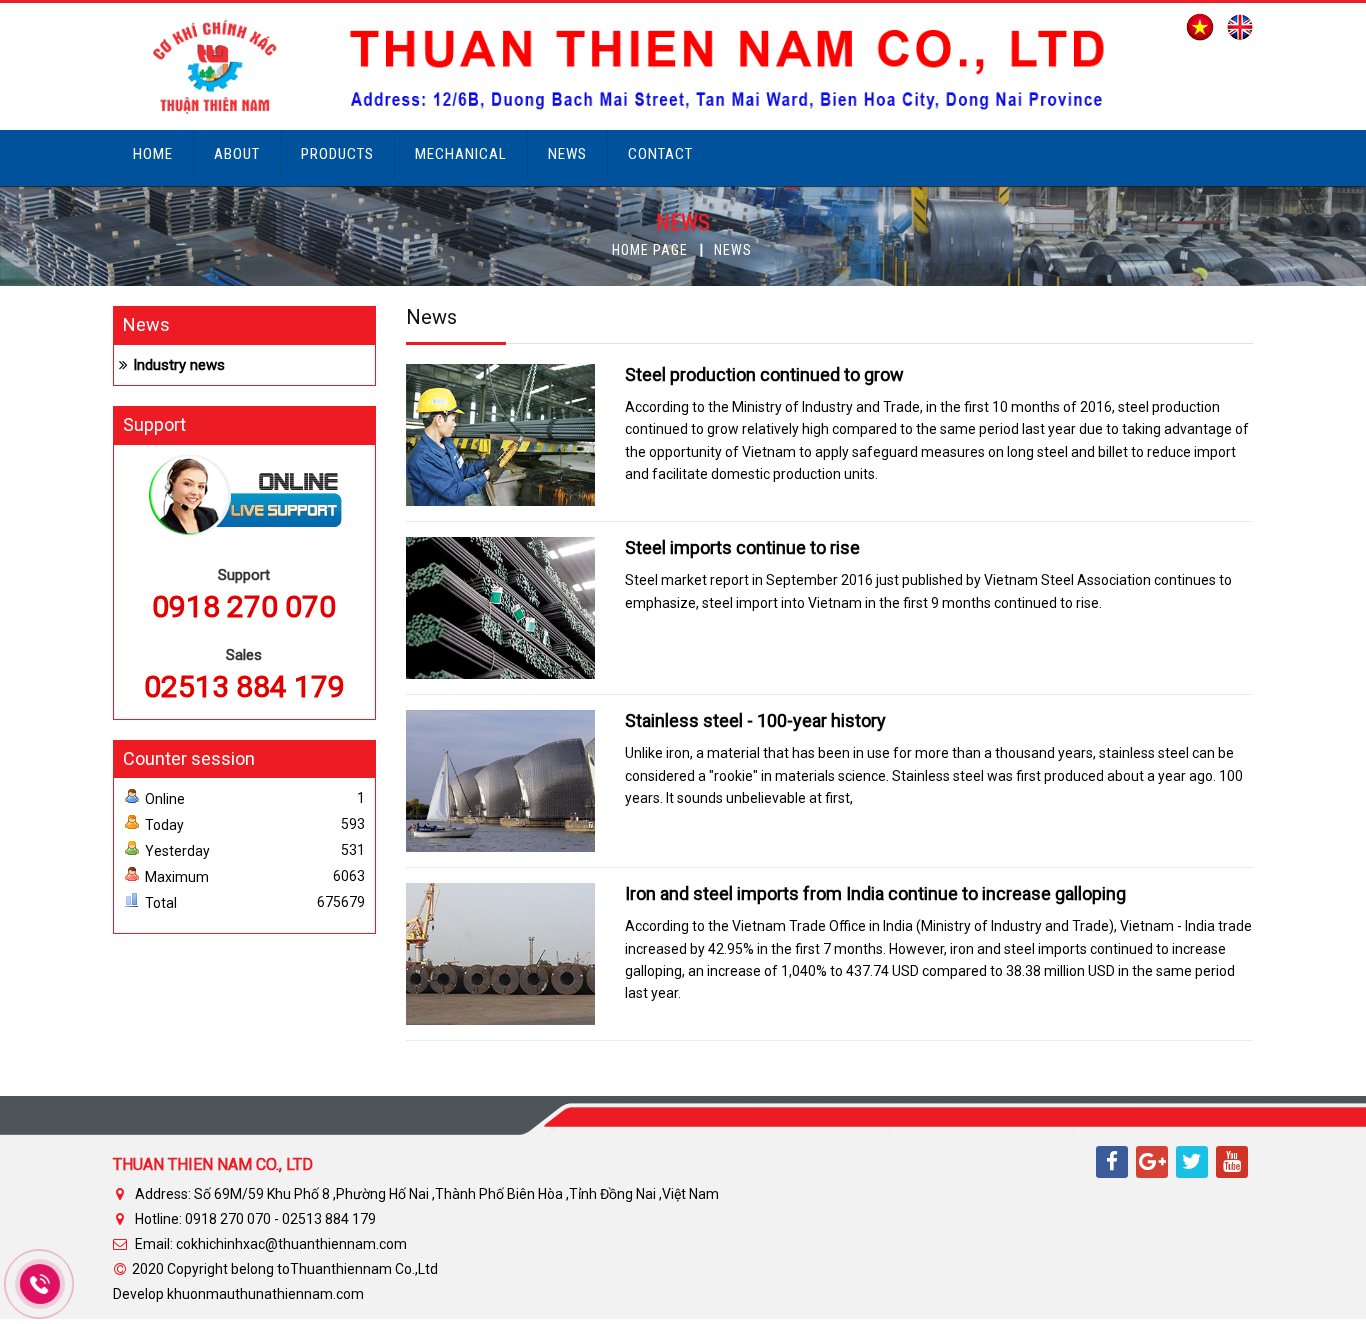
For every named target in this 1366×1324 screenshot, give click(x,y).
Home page (650, 250)
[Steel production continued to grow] (500, 434)
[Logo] (635, 65)
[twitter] (1192, 1162)
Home (153, 154)
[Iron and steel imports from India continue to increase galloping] (500, 953)
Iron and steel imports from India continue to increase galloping (875, 893)
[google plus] (1152, 1162)
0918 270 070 (244, 606)
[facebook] (1112, 1162)
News (567, 154)
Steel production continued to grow (764, 374)
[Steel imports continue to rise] (500, 607)
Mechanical (461, 154)
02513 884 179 (244, 686)
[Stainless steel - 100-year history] (500, 780)
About (237, 154)
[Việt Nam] (1195, 26)
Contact (660, 154)
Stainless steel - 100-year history (755, 720)
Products (337, 154)
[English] (1235, 26)
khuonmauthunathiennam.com (265, 1294)
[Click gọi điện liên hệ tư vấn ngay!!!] (40, 1284)
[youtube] (1232, 1162)
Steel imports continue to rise (742, 547)
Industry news (179, 365)
